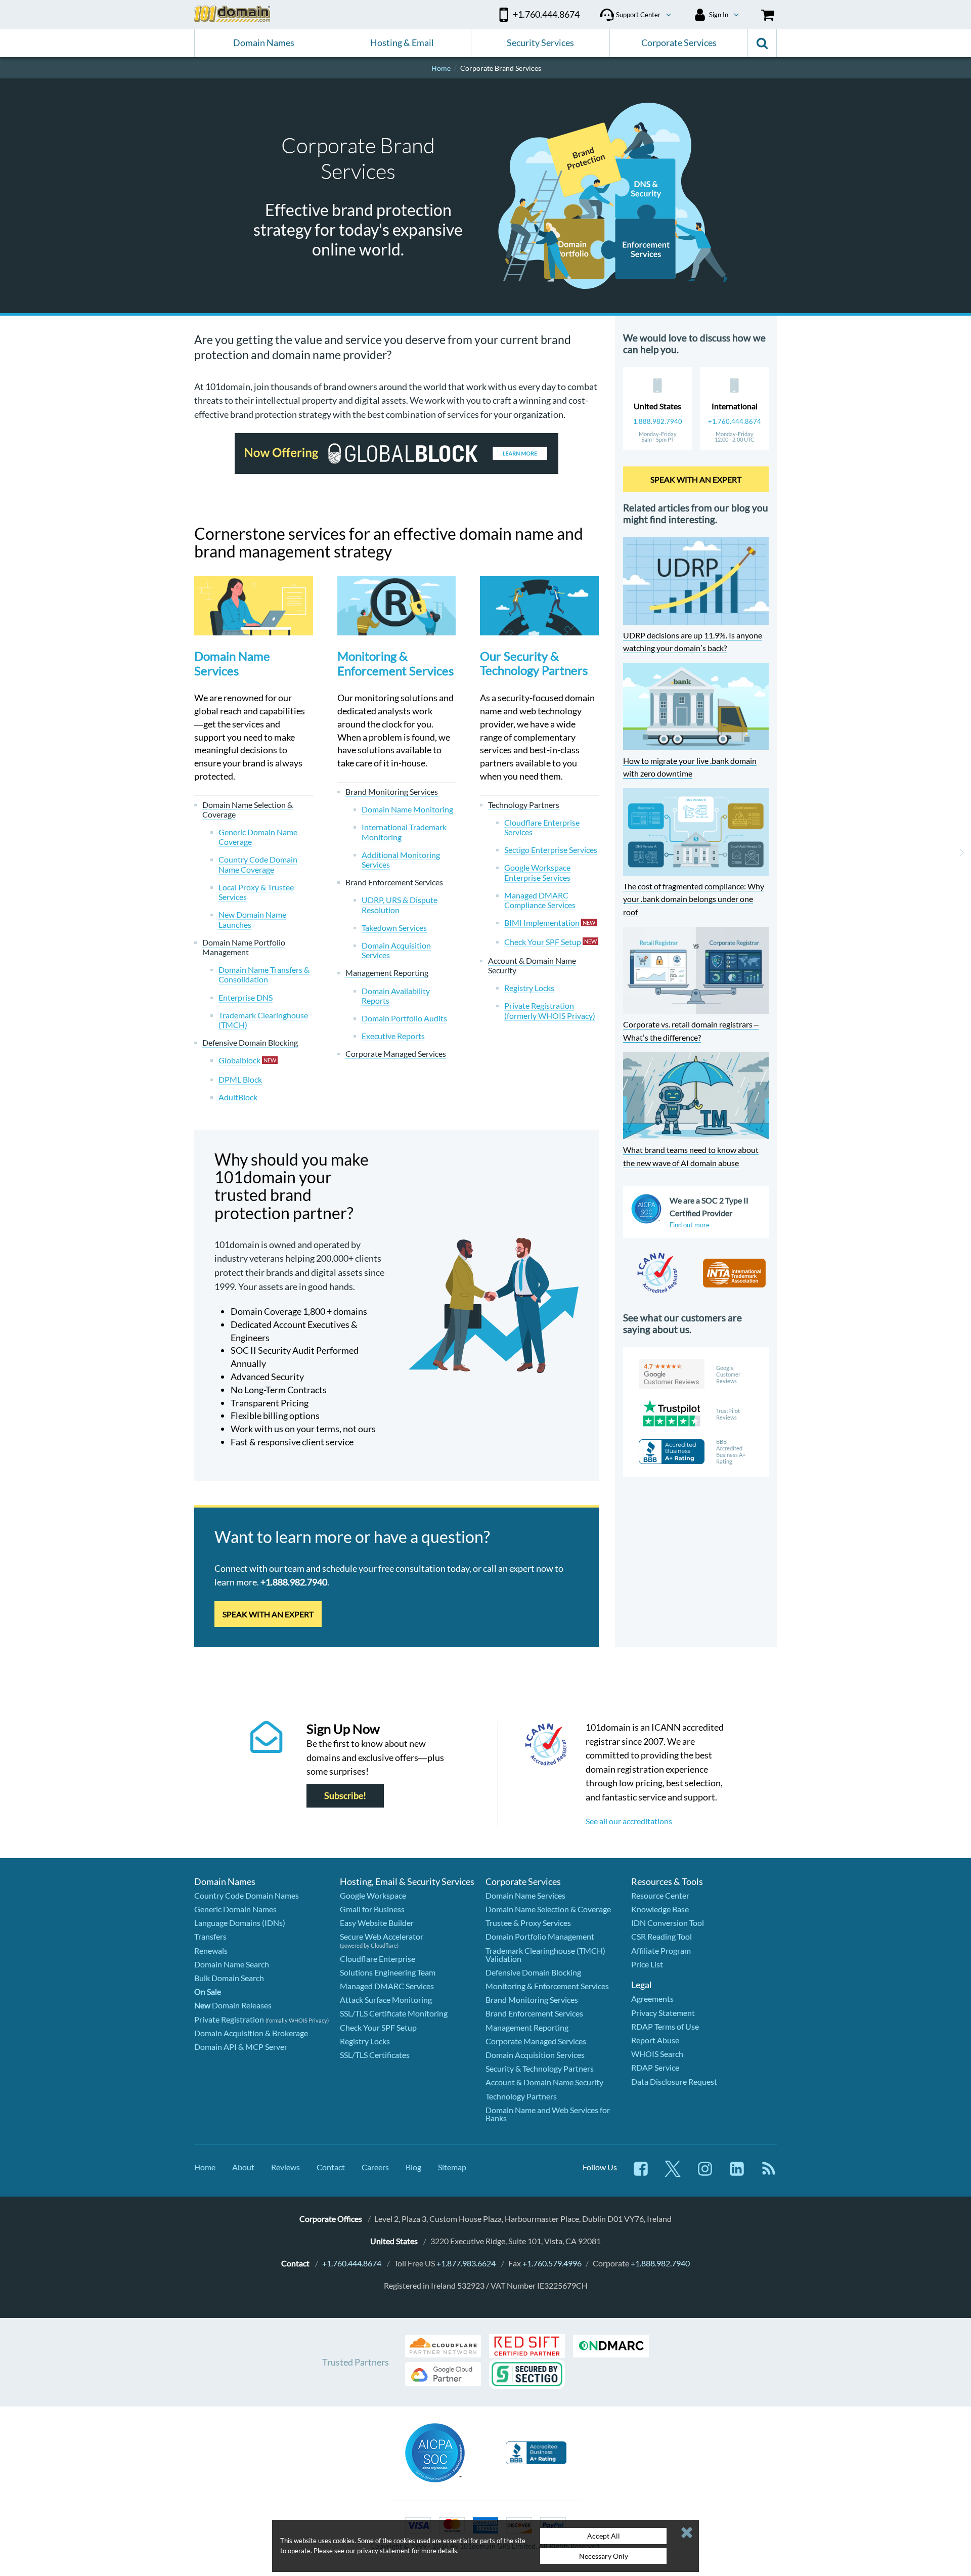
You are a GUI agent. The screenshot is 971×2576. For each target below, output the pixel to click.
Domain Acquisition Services (535, 2055)
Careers (375, 2167)
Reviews (285, 2167)
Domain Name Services (232, 663)
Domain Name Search (232, 1964)
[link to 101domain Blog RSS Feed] (769, 2174)
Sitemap (452, 2167)
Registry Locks (365, 2041)
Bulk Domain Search (229, 1978)
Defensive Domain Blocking (533, 1972)
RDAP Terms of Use (665, 2026)
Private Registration (229, 2019)
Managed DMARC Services (387, 1986)
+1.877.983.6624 (466, 2263)
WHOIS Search (657, 2054)
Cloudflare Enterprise (378, 1959)
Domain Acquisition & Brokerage (251, 2033)
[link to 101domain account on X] (673, 2174)
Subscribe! (345, 1796)
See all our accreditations (629, 1821)
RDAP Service (655, 2067)
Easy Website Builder (377, 1923)
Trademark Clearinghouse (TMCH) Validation (545, 1955)
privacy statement (384, 2551)
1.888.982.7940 (658, 421)
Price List (647, 1964)
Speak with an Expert (268, 1614)
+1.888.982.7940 (660, 2263)
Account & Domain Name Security (544, 2082)
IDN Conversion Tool (668, 1923)
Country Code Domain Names (247, 1895)
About (243, 2167)
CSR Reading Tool (661, 1936)
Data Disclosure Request (674, 2081)
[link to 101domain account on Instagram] (705, 2174)
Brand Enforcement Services (534, 2013)
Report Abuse (655, 2040)
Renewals (211, 1950)
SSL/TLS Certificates (375, 2055)
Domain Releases (233, 2005)
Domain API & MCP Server (241, 2047)
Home (205, 2167)
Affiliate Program (661, 1950)
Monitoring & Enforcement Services (395, 663)
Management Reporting (527, 2027)
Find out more (690, 1225)
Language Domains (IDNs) (240, 1923)
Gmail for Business (372, 1909)
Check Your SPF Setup (378, 2027)
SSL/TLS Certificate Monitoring (394, 2013)
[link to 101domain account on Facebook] (641, 2174)
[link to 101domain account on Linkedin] (737, 2174)
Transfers (210, 1936)
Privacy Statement (663, 2013)
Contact (331, 2167)
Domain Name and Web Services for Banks (548, 2114)
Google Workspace (373, 1895)
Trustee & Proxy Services (528, 1923)
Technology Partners (521, 2096)
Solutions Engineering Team (388, 1972)
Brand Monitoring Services (532, 2000)
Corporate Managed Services (536, 2041)
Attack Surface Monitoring (386, 2000)
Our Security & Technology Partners (534, 663)
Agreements (652, 1999)
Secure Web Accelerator (382, 1936)
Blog (413, 2167)
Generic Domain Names (235, 1909)
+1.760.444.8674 (735, 421)
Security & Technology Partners (540, 2068)
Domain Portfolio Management (540, 1936)
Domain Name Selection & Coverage (548, 1909)
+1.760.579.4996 (552, 2263)
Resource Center (660, 1895)
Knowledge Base (660, 1909)
